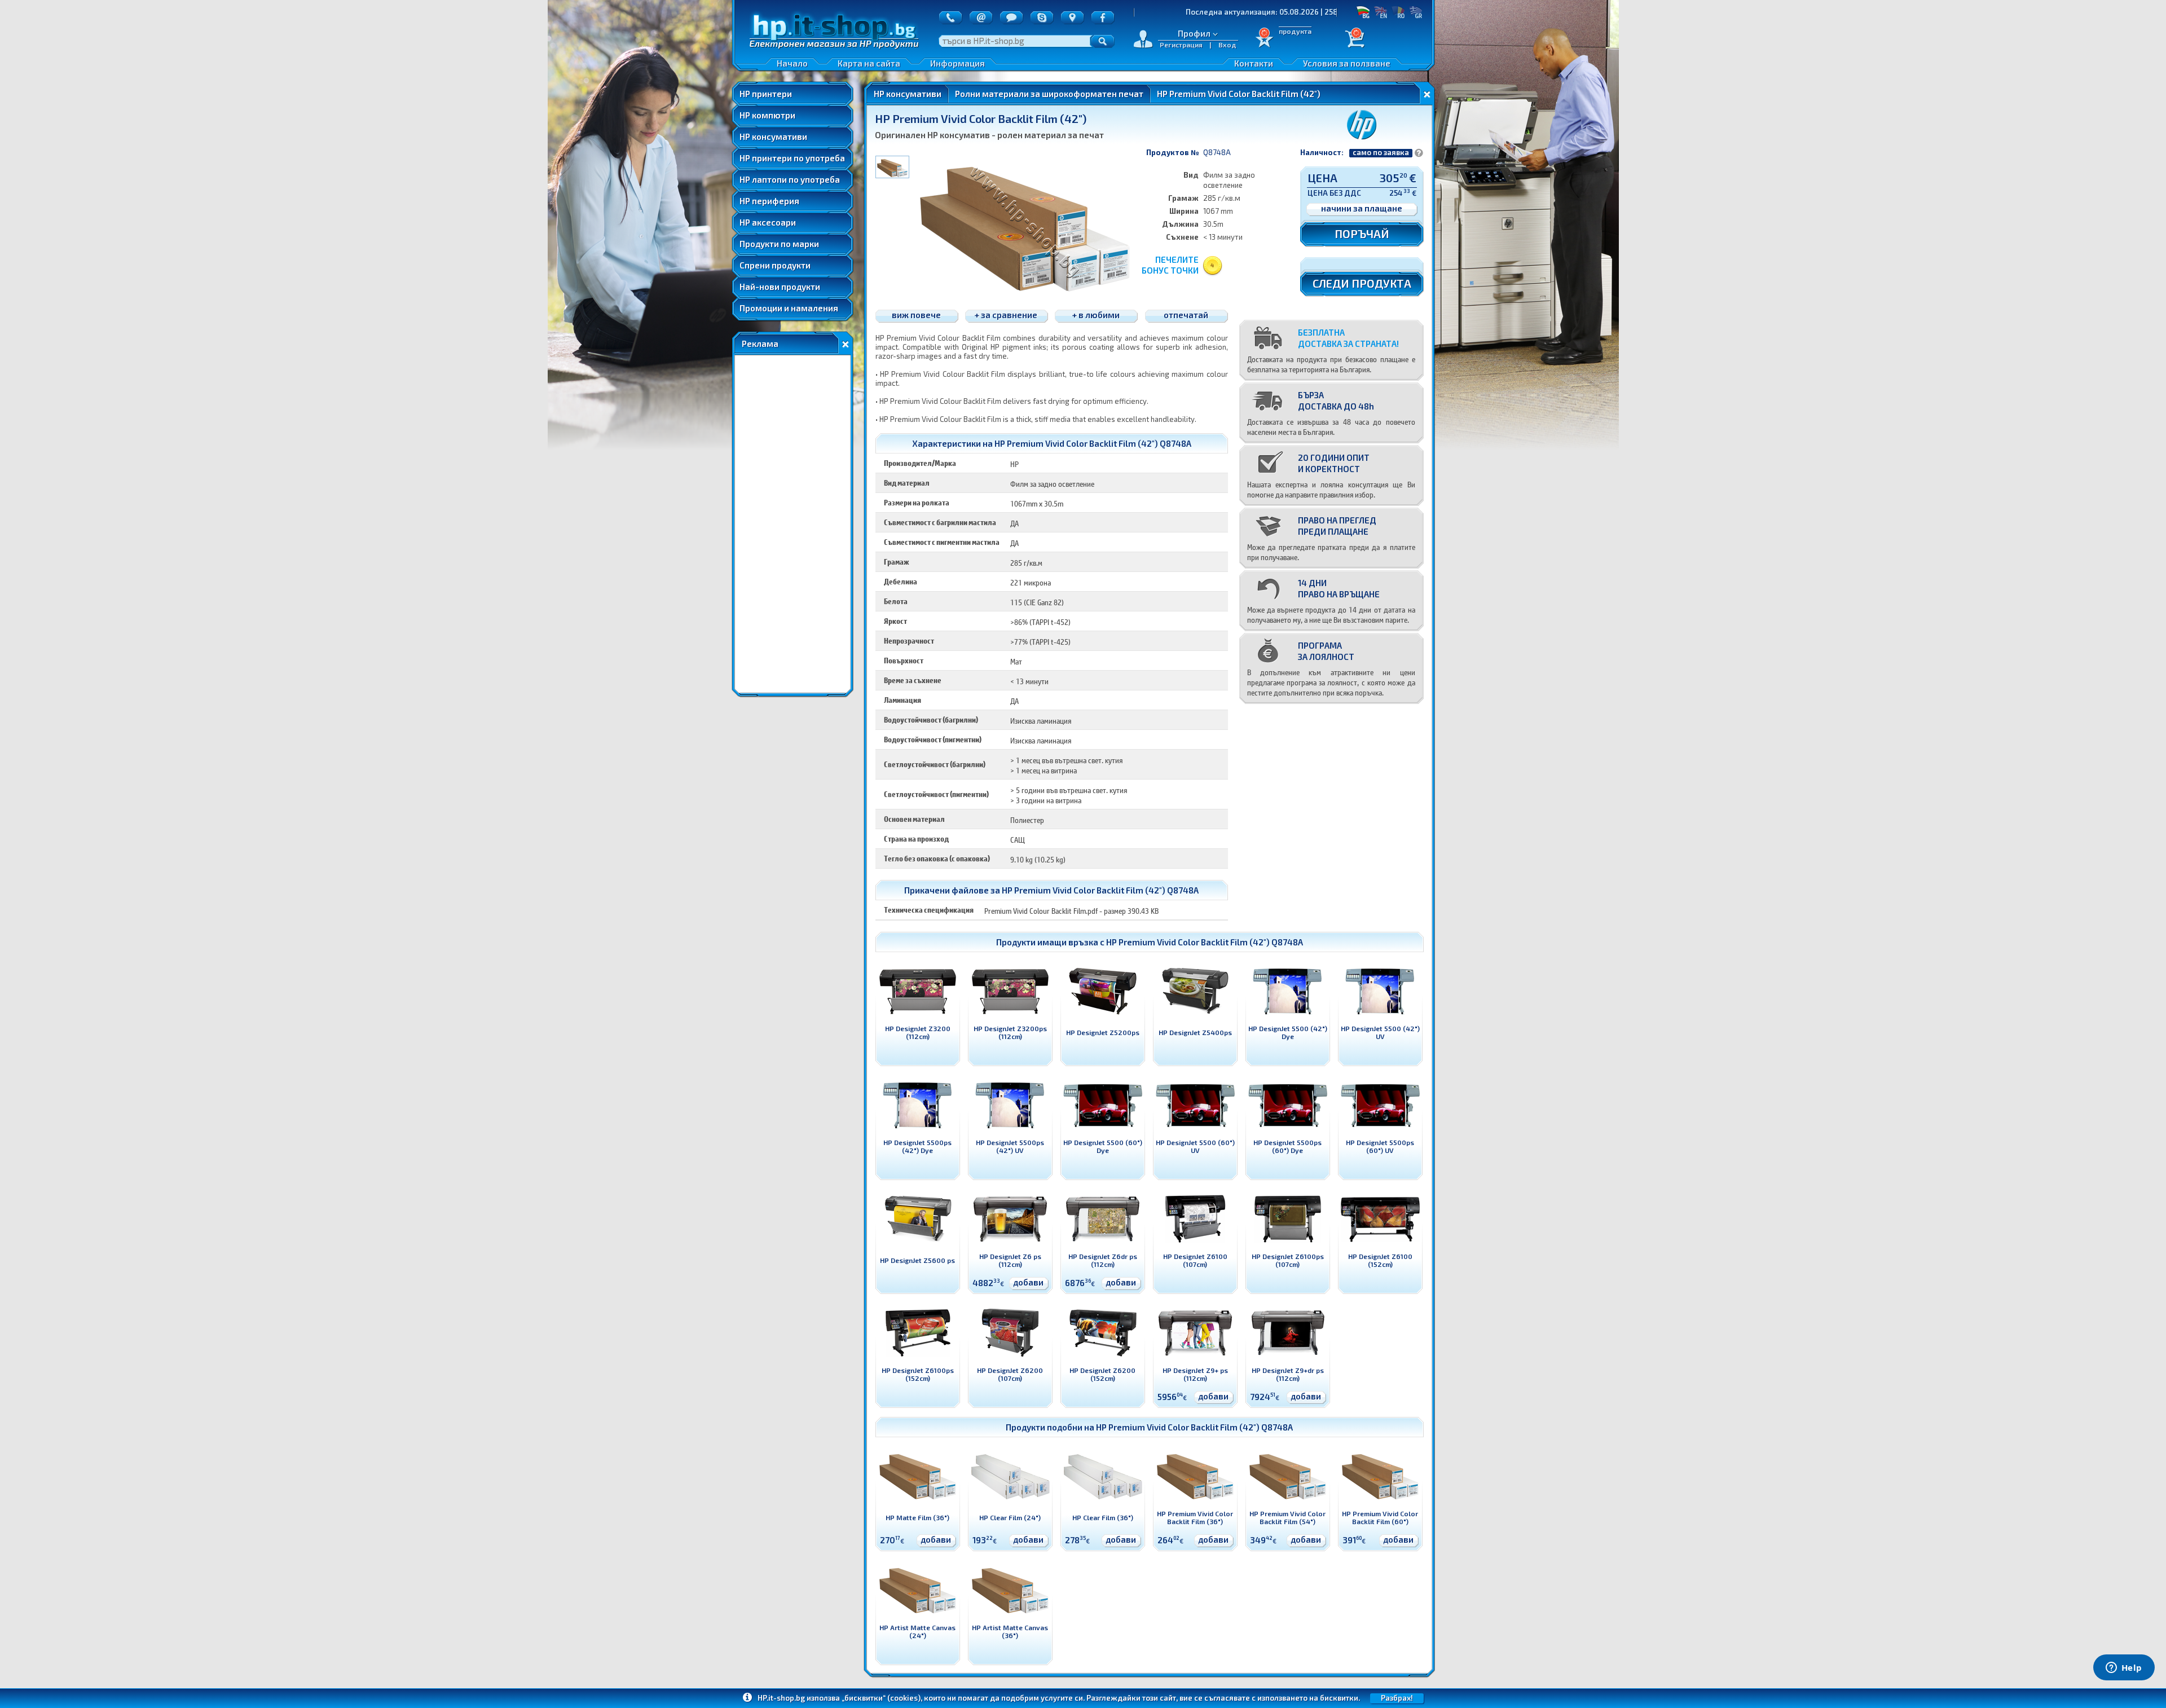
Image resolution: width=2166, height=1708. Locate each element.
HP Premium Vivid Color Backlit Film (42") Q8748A (1205, 942)
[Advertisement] (793, 524)
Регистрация (1181, 45)
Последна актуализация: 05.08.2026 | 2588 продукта (1168, 12)
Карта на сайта (869, 63)
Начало (792, 63)
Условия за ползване (1347, 63)
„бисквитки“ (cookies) (881, 1698)
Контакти (1254, 63)
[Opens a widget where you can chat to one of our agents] (2124, 1669)
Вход (1227, 45)
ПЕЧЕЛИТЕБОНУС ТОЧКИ (1170, 265)
